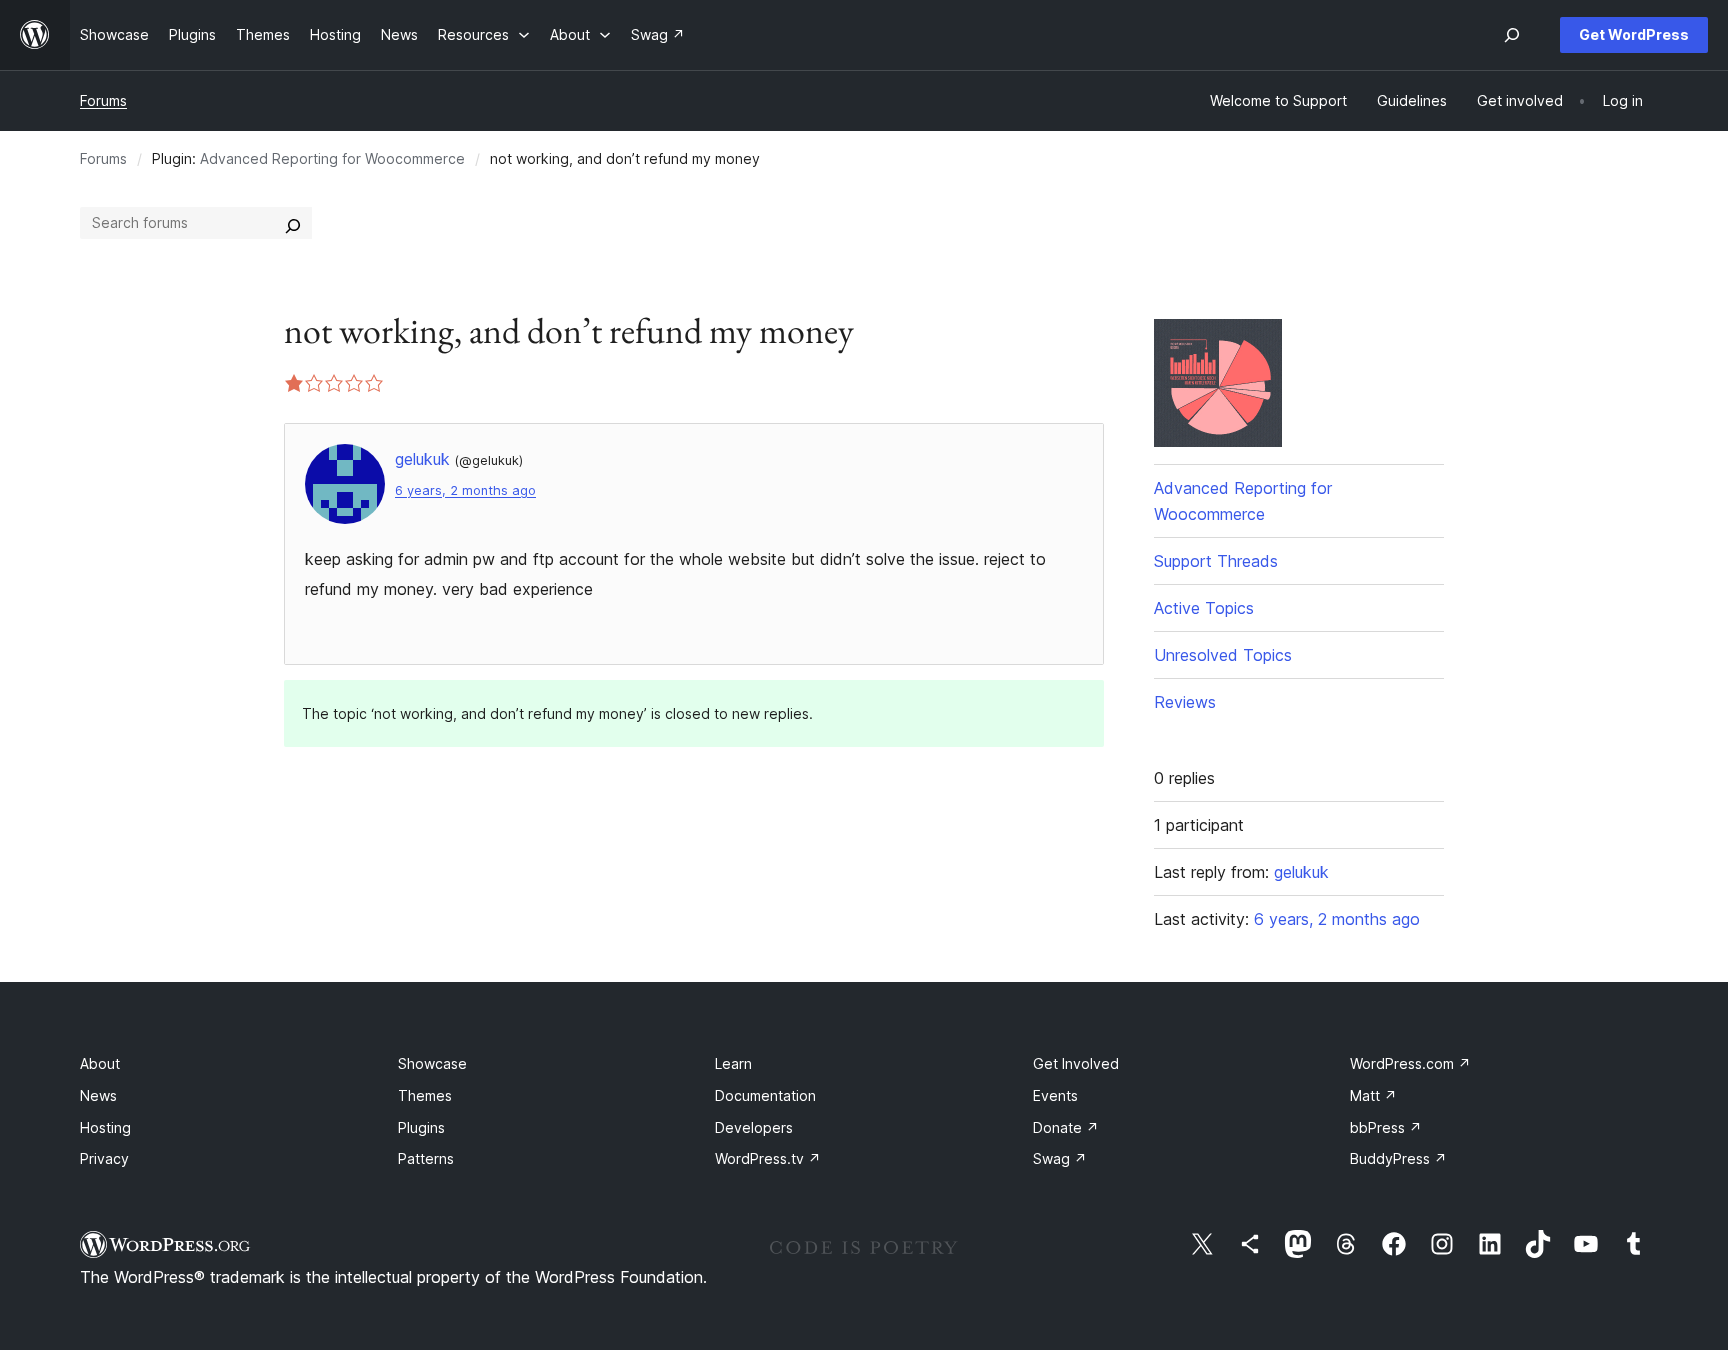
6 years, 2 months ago (465, 490)
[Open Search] (1512, 35)
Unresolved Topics (1223, 655)
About (100, 1063)
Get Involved (1076, 1063)
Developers (754, 1127)
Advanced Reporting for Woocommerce (332, 158)
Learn (733, 1063)
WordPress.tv (768, 1158)
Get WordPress (1634, 34)
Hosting (105, 1127)
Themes (425, 1095)
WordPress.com (1410, 1063)
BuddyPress (1398, 1158)
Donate (1066, 1127)
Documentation (765, 1095)
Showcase (432, 1063)
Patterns (426, 1158)
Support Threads (1216, 561)
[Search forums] (293, 223)
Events (1055, 1095)
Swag (1060, 1158)
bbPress (1386, 1127)
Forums (103, 100)
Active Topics (1204, 608)
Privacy (104, 1158)
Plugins (421, 1127)
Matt (1373, 1095)
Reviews (1185, 702)
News (98, 1095)
